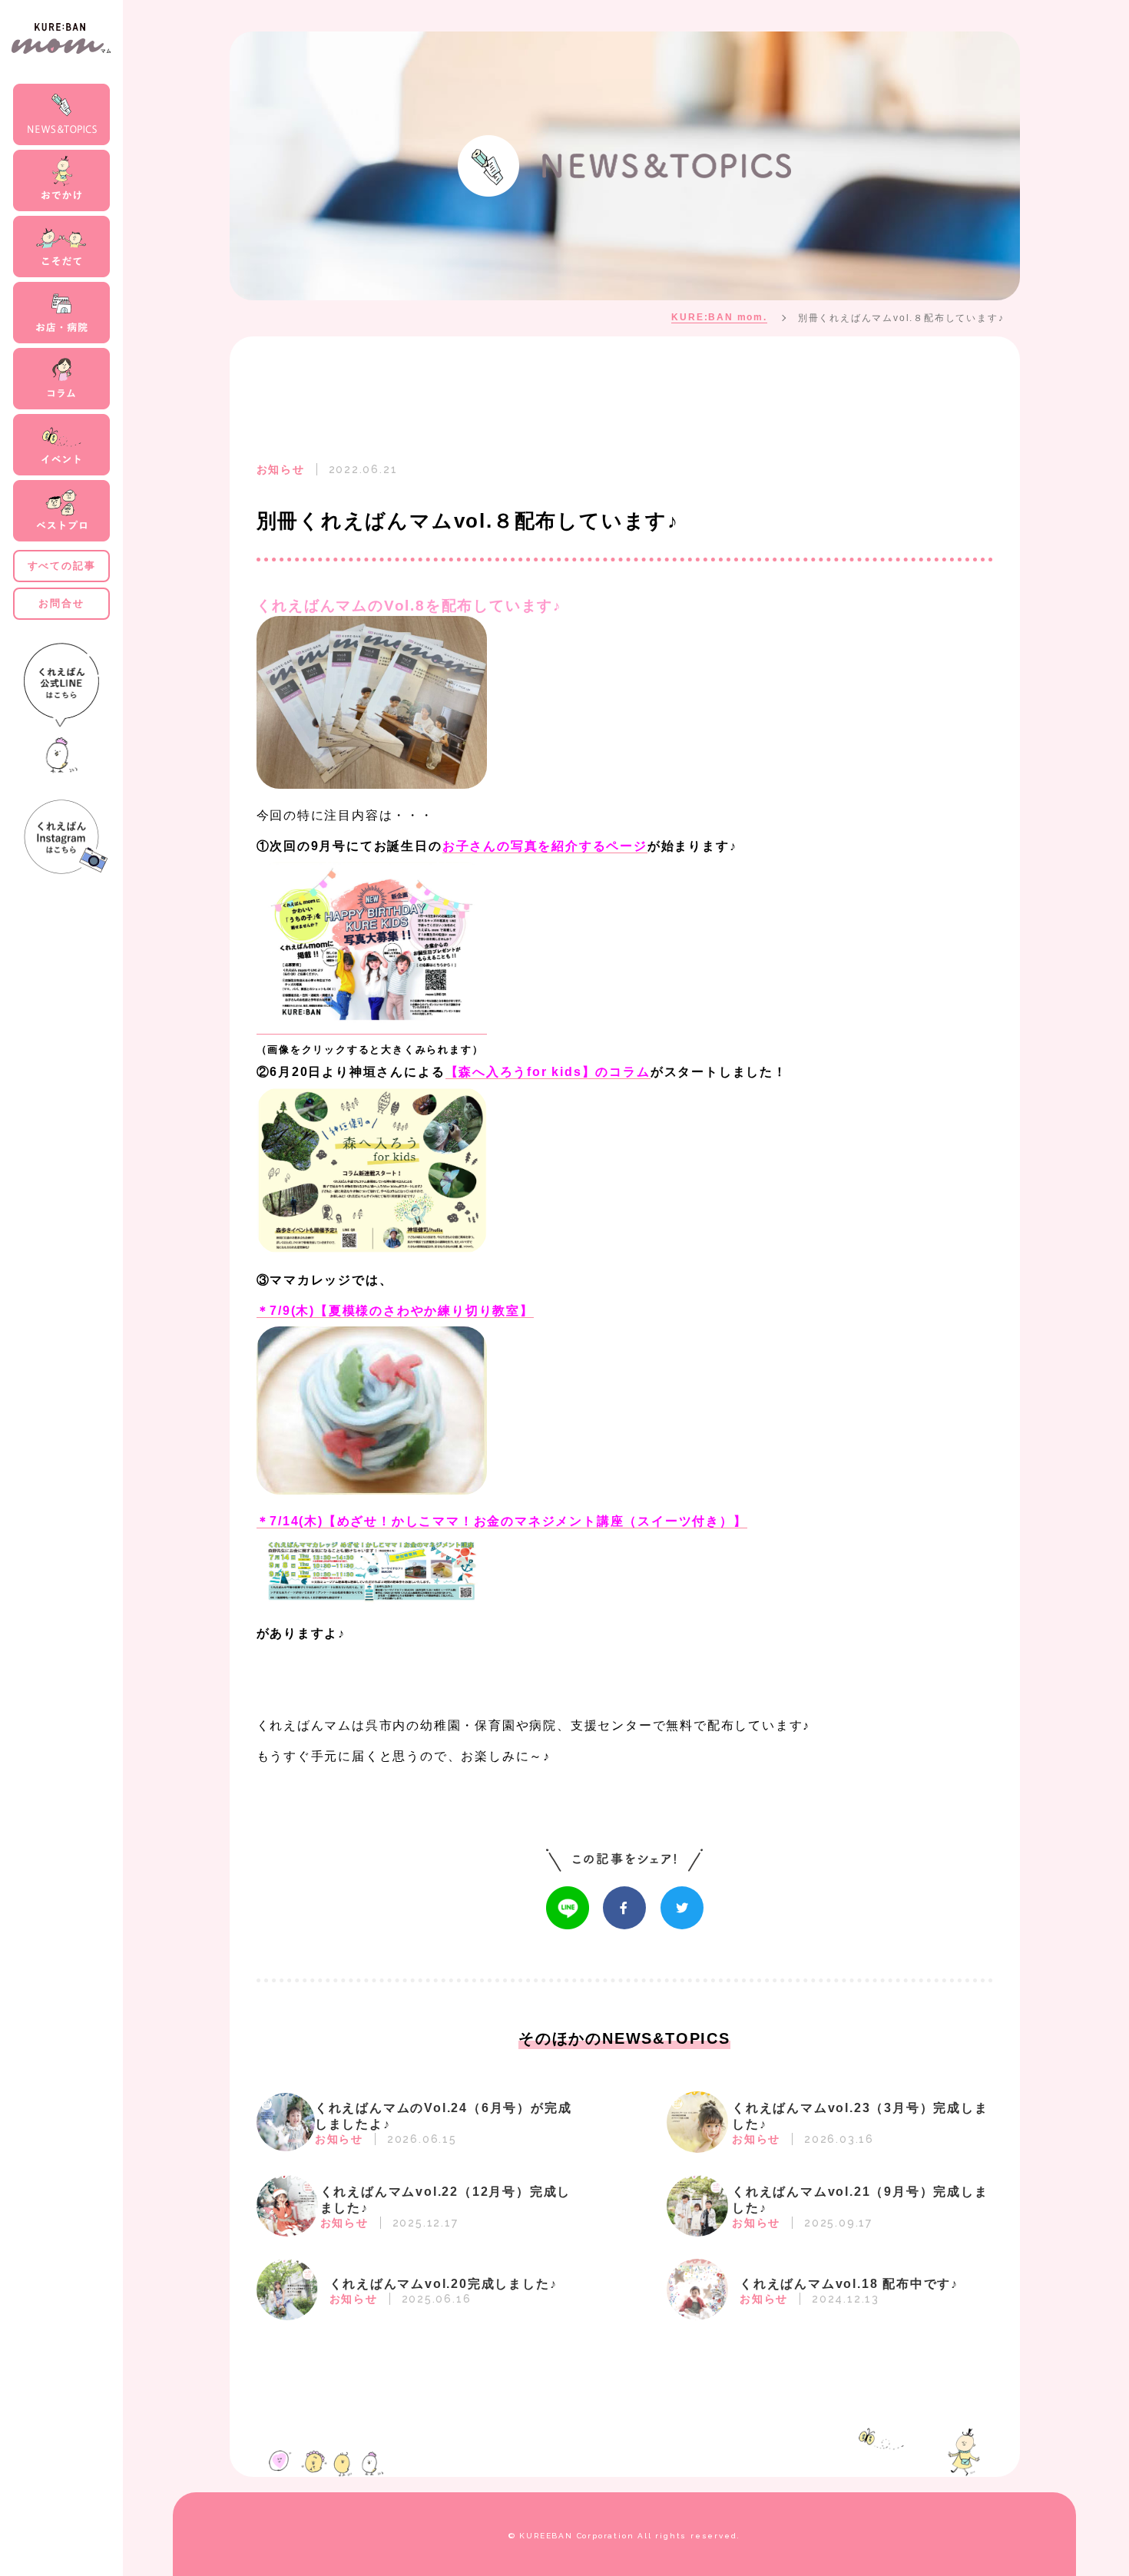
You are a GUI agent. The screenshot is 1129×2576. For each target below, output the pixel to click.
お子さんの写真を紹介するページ (545, 846)
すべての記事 (62, 566)
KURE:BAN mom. (719, 317)
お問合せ (61, 603)
